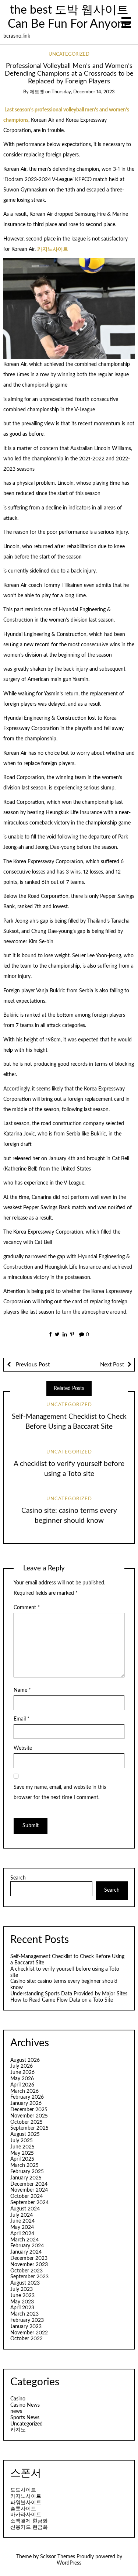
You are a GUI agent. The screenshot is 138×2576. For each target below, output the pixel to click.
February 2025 (27, 2172)
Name (22, 1690)
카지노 (18, 2430)
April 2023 (22, 2308)
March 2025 (24, 2165)
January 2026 (26, 2103)
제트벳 (37, 92)
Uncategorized (69, 54)
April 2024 (22, 2234)
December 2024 (29, 2184)
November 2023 (29, 2265)
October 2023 (26, 2271)
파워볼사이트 (26, 2503)
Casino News (25, 2405)
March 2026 (24, 2091)
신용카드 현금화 (29, 2527)
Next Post (112, 1365)
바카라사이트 (26, 2515)
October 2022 (26, 2339)
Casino (18, 2399)
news (16, 2411)
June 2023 (22, 2296)
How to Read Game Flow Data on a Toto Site (62, 2000)
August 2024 (25, 2209)
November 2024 (29, 2190)
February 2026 (27, 2097)
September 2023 (29, 2277)
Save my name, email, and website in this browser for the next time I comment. (60, 1792)
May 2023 (22, 2302)
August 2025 (25, 2134)
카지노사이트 (53, 249)
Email (22, 1719)
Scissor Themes (58, 2557)
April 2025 (22, 2159)
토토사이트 (23, 2490)
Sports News (25, 2418)
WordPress (69, 2563)
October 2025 (26, 2122)
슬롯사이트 (23, 2509)
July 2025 (22, 2141)
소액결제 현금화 (29, 2521)
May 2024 (22, 2227)
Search (18, 1878)
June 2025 (22, 2147)
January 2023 (26, 2327)
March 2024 (24, 2240)
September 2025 (29, 2128)
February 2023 (27, 2320)
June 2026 (22, 2072)
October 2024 (26, 2196)
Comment (27, 1608)
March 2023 (24, 2314)
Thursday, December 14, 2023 (83, 92)
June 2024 (22, 2221)
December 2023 (29, 2258)
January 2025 (26, 2178)
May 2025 (22, 2153)
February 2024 (27, 2246)
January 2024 (26, 2252)
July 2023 (22, 2289)
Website (23, 1748)
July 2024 (22, 2215)
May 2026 (22, 2079)
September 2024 (29, 2203)
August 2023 (25, 2283)
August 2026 (25, 2060)
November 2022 (29, 2333)
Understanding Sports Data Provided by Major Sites (69, 1994)
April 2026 (22, 2085)
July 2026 (22, 2066)
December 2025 (29, 2110)
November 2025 (29, 2116)
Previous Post (32, 1365)
